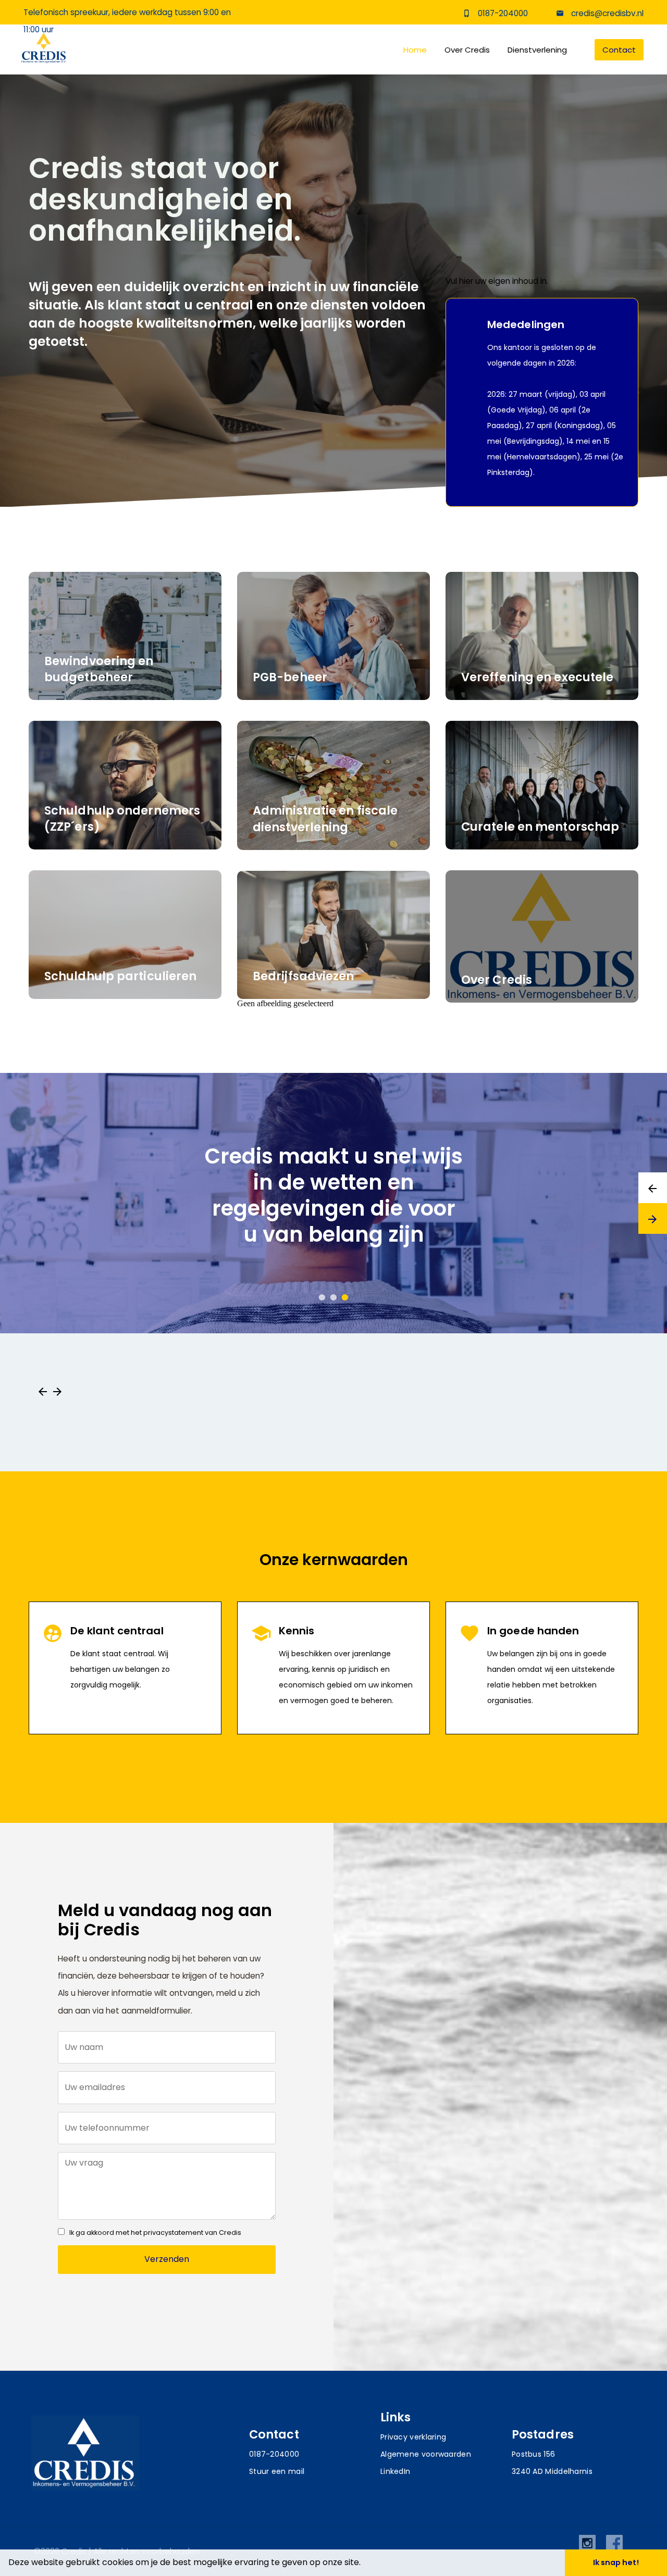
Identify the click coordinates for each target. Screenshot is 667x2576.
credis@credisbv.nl (606, 13)
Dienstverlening (537, 50)
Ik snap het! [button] (616, 2562)
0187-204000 (503, 13)
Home (415, 50)
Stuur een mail (277, 2471)
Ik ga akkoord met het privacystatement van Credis (155, 2233)
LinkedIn (395, 2471)
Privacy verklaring (413, 2437)
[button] (364, 2564)
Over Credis (467, 50)
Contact (619, 50)
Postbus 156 (533, 2454)
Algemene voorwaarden (426, 2454)
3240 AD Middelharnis (552, 2471)
